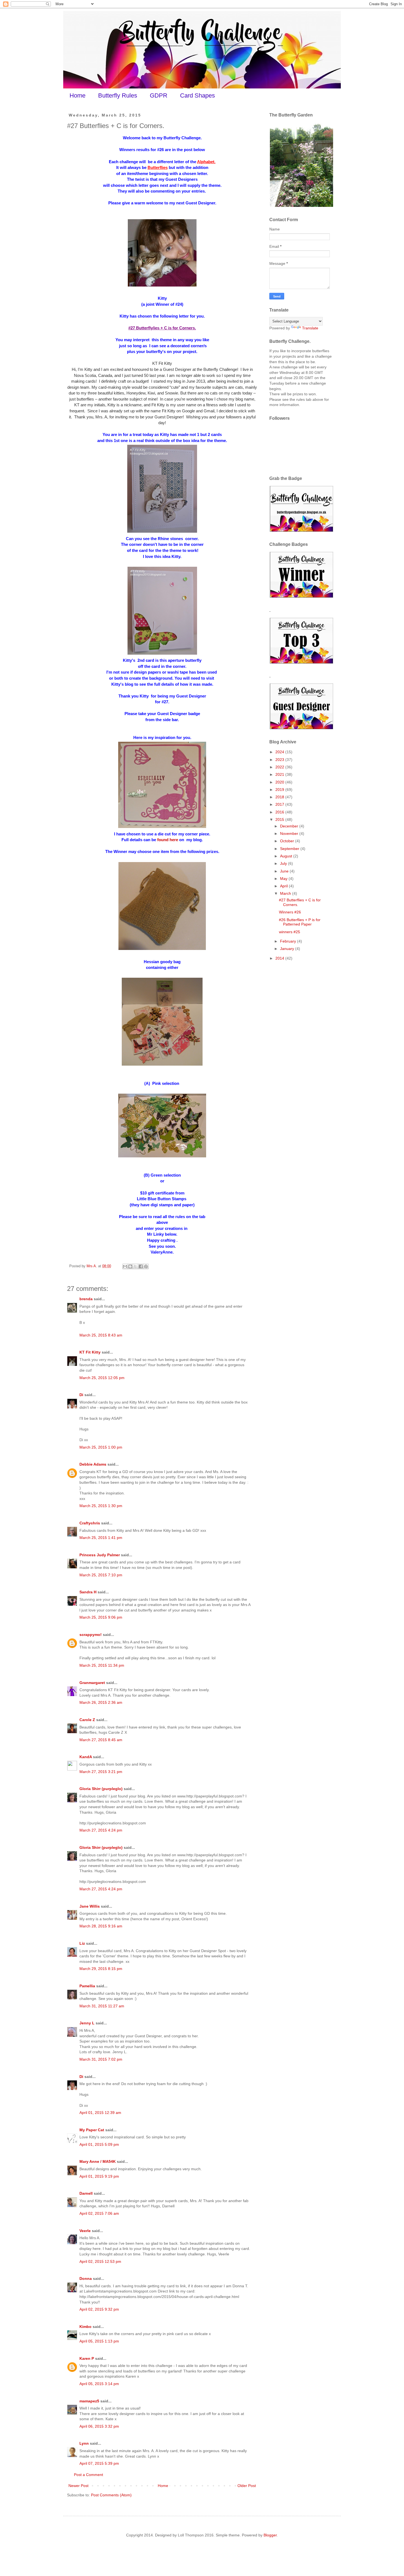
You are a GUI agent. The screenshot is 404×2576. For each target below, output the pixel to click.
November (290, 833)
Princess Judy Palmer (100, 1555)
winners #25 (290, 932)
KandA (86, 1757)
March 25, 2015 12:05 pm (102, 1378)
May (284, 879)
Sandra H (88, 1592)
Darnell (86, 2193)
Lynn (84, 2443)
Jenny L (87, 2023)
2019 (280, 790)
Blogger (270, 2535)
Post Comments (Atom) (111, 2495)
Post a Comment (88, 2475)
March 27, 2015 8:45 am (101, 1740)
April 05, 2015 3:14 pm (99, 2384)
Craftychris (90, 1523)
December (290, 826)
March (286, 893)
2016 (280, 812)
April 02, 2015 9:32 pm (99, 2309)
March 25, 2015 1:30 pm (101, 1506)
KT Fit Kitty (90, 1352)
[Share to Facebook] (141, 1266)
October (288, 841)
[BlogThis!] (130, 1266)
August (287, 856)
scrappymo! (91, 1635)
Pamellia (87, 1986)
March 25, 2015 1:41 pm (101, 1538)
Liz (82, 1943)
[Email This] (125, 1266)
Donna (86, 2278)
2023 (280, 760)
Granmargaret (92, 1683)
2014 (280, 958)
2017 (280, 804)
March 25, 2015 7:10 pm (101, 1575)
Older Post (247, 2486)
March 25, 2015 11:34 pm (102, 1665)
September (290, 849)
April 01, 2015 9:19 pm (99, 2176)
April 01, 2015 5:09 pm (99, 2144)
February (289, 941)
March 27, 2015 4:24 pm (101, 1830)
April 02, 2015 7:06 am (99, 2213)
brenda (86, 1299)
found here (168, 840)
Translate (310, 328)
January (288, 949)
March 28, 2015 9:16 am (101, 1926)
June (285, 871)
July (284, 863)
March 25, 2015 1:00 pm (101, 1447)
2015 (280, 819)
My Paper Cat (92, 2130)
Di (81, 1395)
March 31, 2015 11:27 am (102, 2006)
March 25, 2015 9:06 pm (101, 1617)
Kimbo (85, 2327)
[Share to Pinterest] (146, 1266)
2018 (280, 797)
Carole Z (87, 1720)
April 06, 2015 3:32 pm (99, 2426)
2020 (280, 782)
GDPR (159, 95)
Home (78, 95)
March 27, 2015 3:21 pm (101, 1772)
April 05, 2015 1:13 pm (99, 2341)
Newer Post (78, 2486)
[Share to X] (135, 1266)
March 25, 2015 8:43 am (101, 1335)
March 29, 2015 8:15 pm (101, 1969)
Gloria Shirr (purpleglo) (101, 1789)
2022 (280, 767)
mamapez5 (89, 2401)
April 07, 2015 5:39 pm (99, 2463)
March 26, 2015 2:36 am (101, 1702)
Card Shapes (197, 95)
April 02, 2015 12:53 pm (100, 2261)
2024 (280, 752)
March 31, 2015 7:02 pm (101, 2059)
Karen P (87, 2358)
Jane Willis (90, 1906)
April (284, 886)
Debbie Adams (93, 1464)
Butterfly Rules (118, 95)
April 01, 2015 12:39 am (100, 2113)
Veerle (85, 2231)
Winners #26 (290, 912)
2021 (280, 774)
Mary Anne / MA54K (98, 2161)
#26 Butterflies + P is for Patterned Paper (300, 922)
